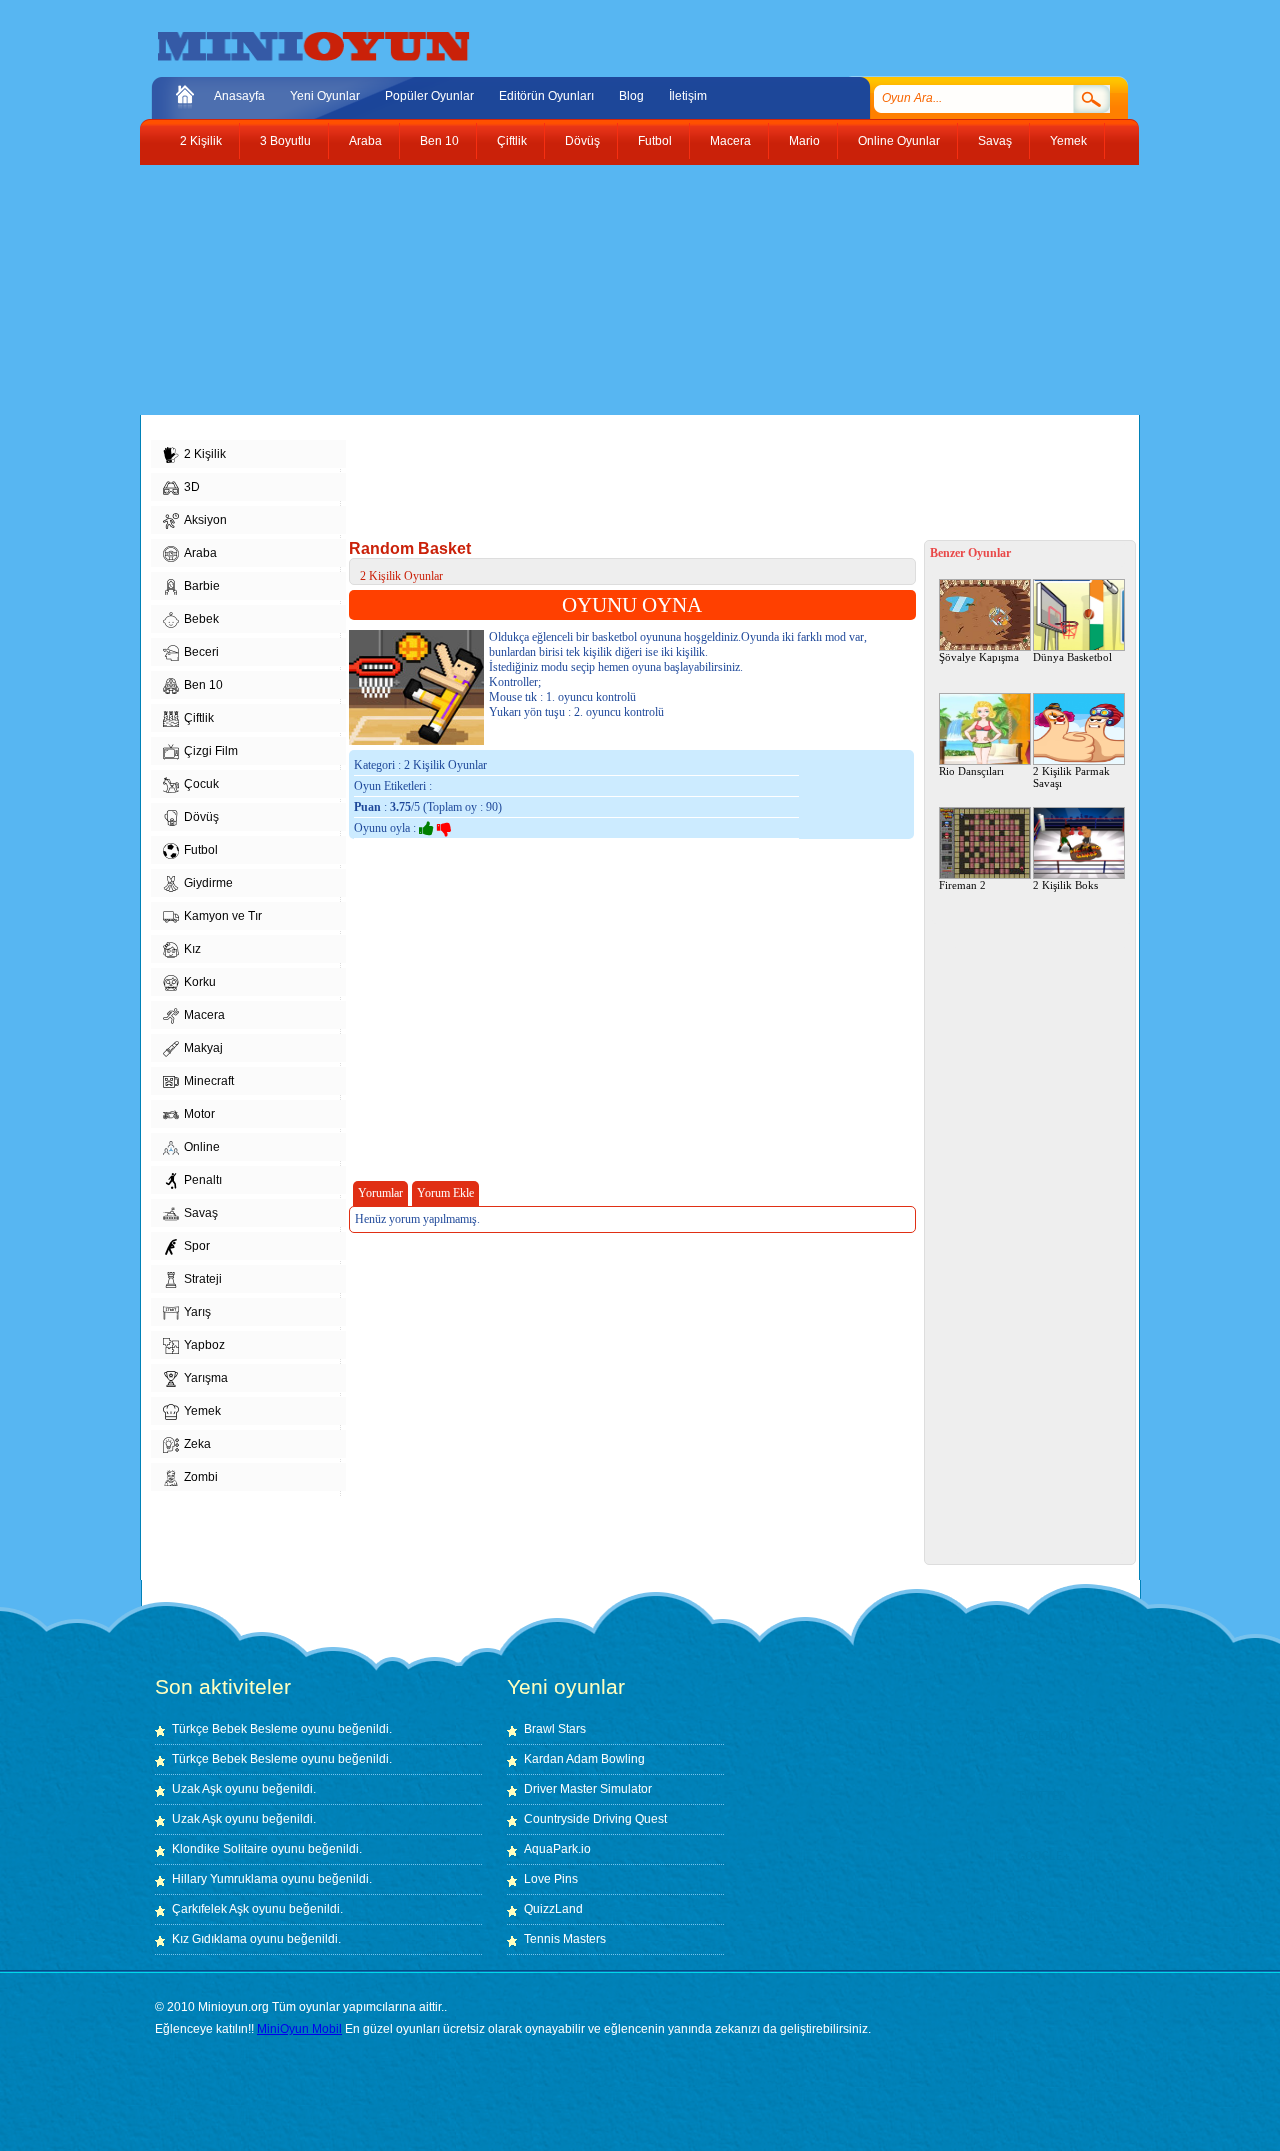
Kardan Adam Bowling (584, 1759)
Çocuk (201, 784)
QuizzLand (553, 1909)
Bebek (201, 619)
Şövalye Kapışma (979, 657)
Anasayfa (239, 96)
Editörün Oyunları (546, 96)
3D (192, 487)
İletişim (688, 96)
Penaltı (203, 1180)
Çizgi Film (211, 751)
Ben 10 (439, 141)
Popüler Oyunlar (429, 96)
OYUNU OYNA (632, 605)
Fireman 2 (962, 885)
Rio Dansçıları (971, 771)
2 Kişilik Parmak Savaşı (1071, 777)
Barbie (202, 586)
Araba (365, 141)
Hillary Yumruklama (225, 1879)
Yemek (1068, 141)
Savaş (995, 141)
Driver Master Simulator (588, 1789)
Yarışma (206, 1378)
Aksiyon (205, 520)
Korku (200, 982)
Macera (730, 141)
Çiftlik (512, 141)
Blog (631, 96)
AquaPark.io (557, 1849)
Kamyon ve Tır (223, 916)
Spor (197, 1246)
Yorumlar (380, 1193)
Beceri (201, 652)
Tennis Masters (565, 1939)
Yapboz (204, 1345)
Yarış (197, 1312)
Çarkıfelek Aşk (210, 1909)
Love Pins (551, 1879)
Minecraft (209, 1081)
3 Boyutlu (285, 141)
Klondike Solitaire (220, 1849)
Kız (192, 949)
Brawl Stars (555, 1729)
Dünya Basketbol (1072, 657)
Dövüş (582, 141)
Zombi (201, 1477)
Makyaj (203, 1048)
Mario (804, 141)
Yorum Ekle (445, 1193)
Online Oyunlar (899, 141)
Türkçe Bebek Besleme (235, 1729)
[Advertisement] (625, 290)
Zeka (197, 1444)
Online (202, 1147)
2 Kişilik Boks (1065, 885)
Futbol (655, 141)
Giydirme (208, 883)
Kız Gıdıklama (209, 1939)
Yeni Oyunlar (325, 96)
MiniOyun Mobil (299, 2029)
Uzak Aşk (197, 1789)
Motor (199, 1114)
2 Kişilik (201, 141)
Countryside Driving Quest (595, 1819)
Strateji (203, 1279)
